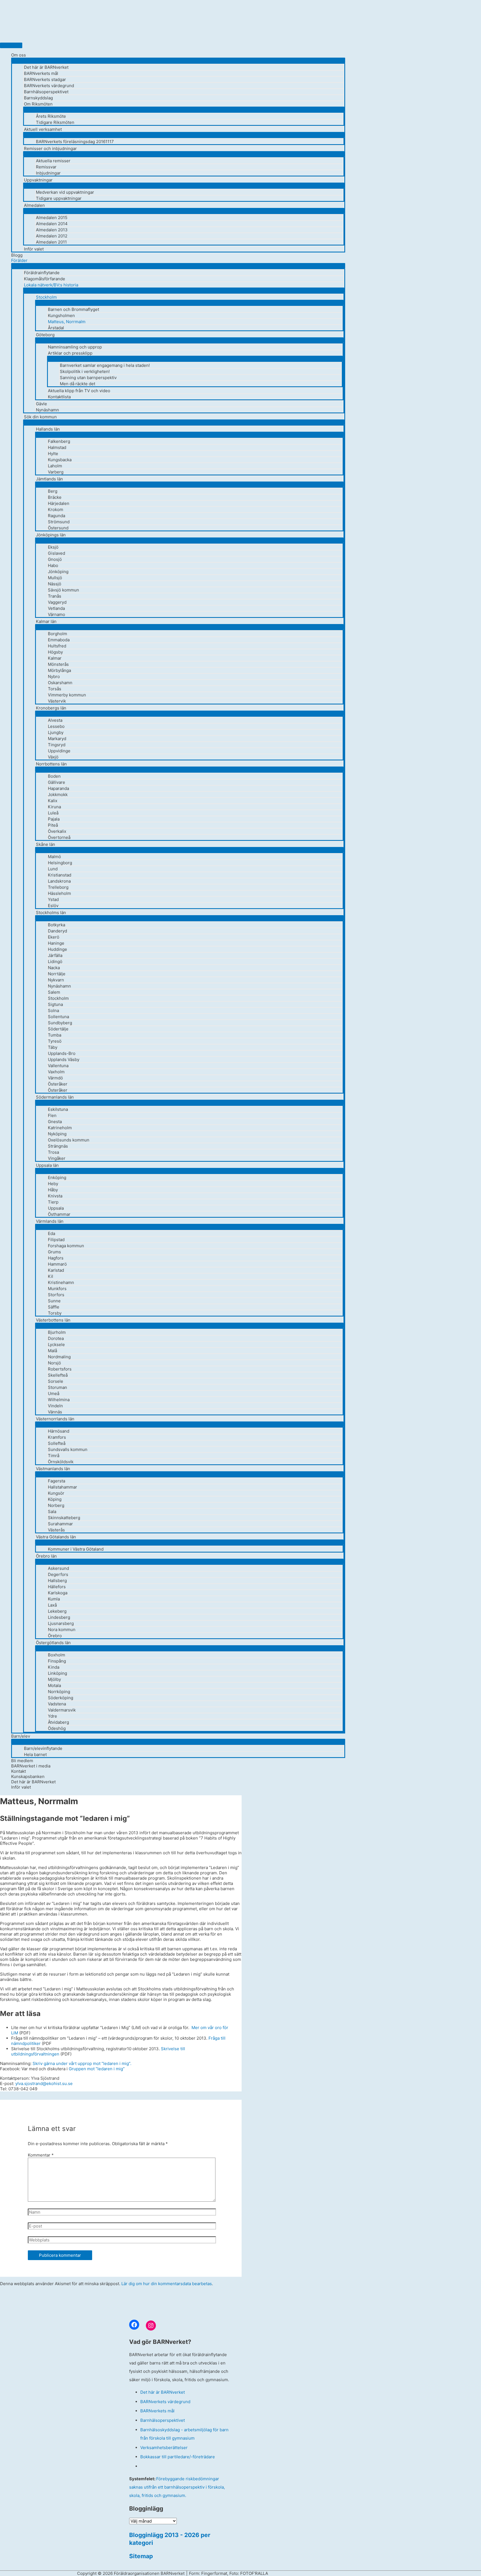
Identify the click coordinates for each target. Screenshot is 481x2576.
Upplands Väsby (64, 1059)
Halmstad (57, 447)
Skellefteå (58, 1375)
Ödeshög (57, 1728)
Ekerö (54, 937)
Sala (52, 1512)
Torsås (55, 689)
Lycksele (56, 1345)
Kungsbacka (60, 460)
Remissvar (46, 167)
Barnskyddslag (38, 98)
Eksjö (53, 547)
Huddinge (57, 949)
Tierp (53, 1202)
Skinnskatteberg (64, 1518)
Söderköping (61, 1698)
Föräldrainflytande (42, 273)
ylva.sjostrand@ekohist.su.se (44, 2083)
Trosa (53, 1152)
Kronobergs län (51, 708)
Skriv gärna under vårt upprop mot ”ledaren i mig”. (82, 2063)
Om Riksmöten (38, 104)
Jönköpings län (51, 535)
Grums (54, 1252)
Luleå (53, 813)
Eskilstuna (58, 1109)
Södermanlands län (55, 1097)
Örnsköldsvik (61, 1462)
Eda (51, 1233)
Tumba (55, 1035)
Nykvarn (56, 980)
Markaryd (57, 739)
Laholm (55, 466)
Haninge (56, 943)
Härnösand (59, 1431)
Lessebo (56, 726)
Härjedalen (59, 503)
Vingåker (57, 1158)
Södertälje (58, 1029)
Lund (53, 869)
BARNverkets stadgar (45, 79)
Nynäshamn (47, 410)
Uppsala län (47, 1165)
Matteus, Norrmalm (67, 322)
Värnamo (57, 614)
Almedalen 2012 (52, 236)
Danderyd (57, 931)
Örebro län (46, 1556)
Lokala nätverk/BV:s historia (51, 285)
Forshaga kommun (66, 1246)
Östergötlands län (53, 1643)
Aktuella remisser (53, 161)
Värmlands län (50, 1221)
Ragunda (57, 516)
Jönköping (58, 572)
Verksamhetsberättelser (164, 2448)
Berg (53, 491)
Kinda (54, 1667)
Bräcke (55, 497)
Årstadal (56, 328)
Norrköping (59, 1692)
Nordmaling (59, 1357)
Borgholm (57, 634)
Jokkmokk (58, 795)
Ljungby (56, 732)
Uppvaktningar (38, 180)
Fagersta (57, 1481)
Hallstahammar (62, 1487)
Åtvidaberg (58, 1722)
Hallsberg (57, 1581)
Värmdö (55, 1078)
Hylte (53, 454)
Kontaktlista (59, 397)
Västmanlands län (53, 1469)
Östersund (58, 528)
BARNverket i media (31, 1766)
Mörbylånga (59, 670)
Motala (54, 1685)
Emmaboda (59, 640)
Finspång (57, 1661)
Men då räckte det (78, 384)
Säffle (54, 1307)
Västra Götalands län (56, 1537)
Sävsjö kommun (63, 590)
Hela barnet (35, 1754)
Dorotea (56, 1338)
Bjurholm (57, 1332)
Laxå (52, 1605)
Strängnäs (58, 1146)
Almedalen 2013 (52, 230)
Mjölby (54, 1679)
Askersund (58, 1568)
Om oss (19, 55)
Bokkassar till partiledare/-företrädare (178, 2457)
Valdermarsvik (62, 1710)
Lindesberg (59, 1617)
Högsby (55, 652)
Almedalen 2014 (52, 224)
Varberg (56, 472)
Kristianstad (60, 875)
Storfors (56, 1295)
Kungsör (56, 1493)
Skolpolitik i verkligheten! (85, 371)
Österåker (58, 1084)
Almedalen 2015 (52, 218)
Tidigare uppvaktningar (59, 198)
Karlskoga (58, 1593)
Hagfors (56, 1258)
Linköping (57, 1673)
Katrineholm (60, 1128)
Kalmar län (46, 621)
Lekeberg (57, 1611)
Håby (53, 1190)
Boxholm (57, 1655)
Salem (54, 992)
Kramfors (57, 1437)
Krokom (56, 509)
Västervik (57, 701)
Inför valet (34, 249)
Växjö (53, 757)
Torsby (55, 1313)
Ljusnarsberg (61, 1623)
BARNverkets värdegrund (49, 86)
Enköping (57, 1178)
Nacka (54, 968)
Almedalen (34, 205)
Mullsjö (55, 578)
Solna (53, 1010)
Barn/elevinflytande (43, 1748)
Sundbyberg (60, 1023)
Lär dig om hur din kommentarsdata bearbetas (167, 2284)
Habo (53, 565)
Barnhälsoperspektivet (46, 92)
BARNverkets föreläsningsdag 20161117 (75, 142)
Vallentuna (58, 1066)
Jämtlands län (49, 479)
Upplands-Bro (62, 1053)
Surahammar (60, 1524)
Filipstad (56, 1240)
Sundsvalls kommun (68, 1449)
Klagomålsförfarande (45, 279)
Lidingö (55, 962)
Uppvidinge (59, 751)
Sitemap (141, 2556)
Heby (53, 1184)
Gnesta (55, 1122)
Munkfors (57, 1289)
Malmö (54, 857)
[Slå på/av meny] (178, 60)
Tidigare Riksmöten (55, 122)
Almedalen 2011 (51, 242)
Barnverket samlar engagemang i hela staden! (105, 365)
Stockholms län (51, 913)
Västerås (56, 1530)
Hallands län (48, 429)
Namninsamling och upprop (75, 347)
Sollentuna (58, 1017)
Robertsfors (60, 1369)
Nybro (54, 676)
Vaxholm (56, 1072)
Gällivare (57, 782)
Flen (52, 1115)
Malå (52, 1351)
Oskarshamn (60, 683)
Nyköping (57, 1134)
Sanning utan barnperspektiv (88, 378)
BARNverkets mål (41, 73)
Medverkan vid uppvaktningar (65, 192)
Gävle (41, 404)
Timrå (54, 1456)
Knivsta (55, 1196)
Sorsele (56, 1381)
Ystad (53, 899)
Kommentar (41, 2155)
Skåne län (46, 844)
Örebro (55, 1636)
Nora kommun (62, 1630)
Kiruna (54, 807)
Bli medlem (22, 1761)
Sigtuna (55, 1004)
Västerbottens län (53, 1320)
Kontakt (19, 1771)
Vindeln (55, 1406)
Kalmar (55, 658)
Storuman (57, 1387)
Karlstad (56, 1270)
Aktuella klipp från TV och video (79, 391)
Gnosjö (55, 559)
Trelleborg (58, 887)
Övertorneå (59, 837)
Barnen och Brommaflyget (73, 309)
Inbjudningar (48, 173)
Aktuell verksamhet (43, 129)
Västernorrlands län (55, 1419)
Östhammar (59, 1214)
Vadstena (57, 1704)
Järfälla (55, 955)
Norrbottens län (51, 764)
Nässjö (55, 584)
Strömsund (59, 522)
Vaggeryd (57, 602)
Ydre (52, 1716)
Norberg (56, 1505)
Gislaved (57, 553)
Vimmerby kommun (67, 695)
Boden (54, 776)
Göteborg (45, 335)
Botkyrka (57, 925)
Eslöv (53, 906)
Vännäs (55, 1412)
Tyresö (55, 1041)
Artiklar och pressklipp (70, 353)
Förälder (19, 260)
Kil (51, 1276)
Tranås (55, 596)
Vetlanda (56, 608)
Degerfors (58, 1574)
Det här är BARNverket (46, 67)
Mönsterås (58, 664)
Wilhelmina (59, 1400)
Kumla (54, 1599)
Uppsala (56, 1208)
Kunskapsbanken (28, 1776)
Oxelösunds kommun (69, 1140)
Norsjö (54, 1363)
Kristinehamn (61, 1282)
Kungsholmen (61, 315)
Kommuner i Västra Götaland (76, 1549)
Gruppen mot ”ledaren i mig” (97, 2069)
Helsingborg (60, 863)
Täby (53, 1047)
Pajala (54, 819)
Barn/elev (21, 1736)
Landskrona (59, 881)
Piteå (53, 825)
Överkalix (57, 831)
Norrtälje (57, 974)
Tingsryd (57, 745)
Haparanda (58, 788)
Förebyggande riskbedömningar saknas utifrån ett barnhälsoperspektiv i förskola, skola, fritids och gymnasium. (177, 2487)
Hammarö (57, 1264)
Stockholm (46, 297)
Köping (55, 1499)
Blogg (17, 255)
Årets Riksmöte (51, 116)
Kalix (53, 801)
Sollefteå (57, 1443)
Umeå (54, 1393)
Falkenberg (59, 441)
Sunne (54, 1301)
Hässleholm (59, 893)
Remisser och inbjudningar (50, 148)
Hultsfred (57, 646)
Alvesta (55, 720)
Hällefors (57, 1587)
